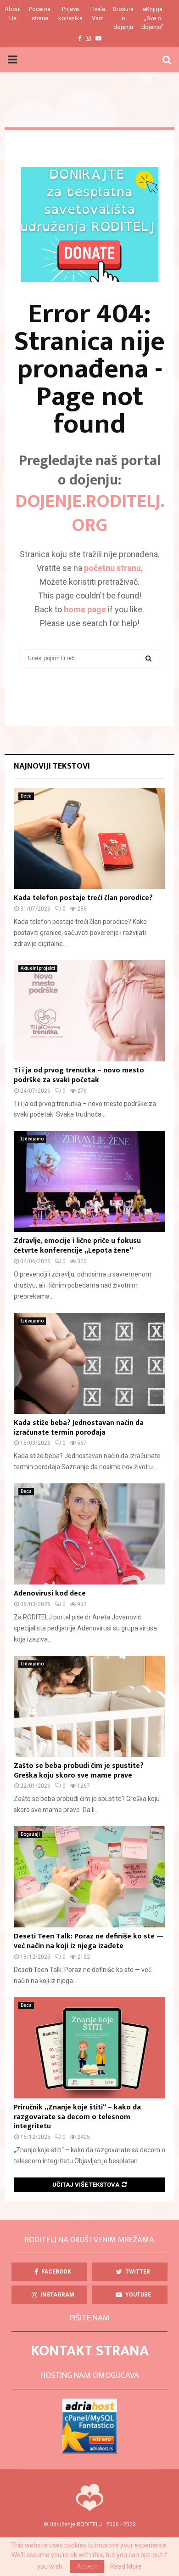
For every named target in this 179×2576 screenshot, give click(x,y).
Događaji (30, 1834)
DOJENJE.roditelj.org (90, 513)
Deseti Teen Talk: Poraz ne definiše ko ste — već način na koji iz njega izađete (89, 1941)
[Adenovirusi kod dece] (89, 1534)
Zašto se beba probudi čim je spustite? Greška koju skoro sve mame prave (79, 1771)
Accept (87, 2566)
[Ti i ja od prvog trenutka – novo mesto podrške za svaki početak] (89, 1011)
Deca (26, 796)
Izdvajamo (32, 1139)
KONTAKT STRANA (90, 2351)
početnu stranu (112, 568)
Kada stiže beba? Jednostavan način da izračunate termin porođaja (79, 1428)
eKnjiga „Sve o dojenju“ (152, 18)
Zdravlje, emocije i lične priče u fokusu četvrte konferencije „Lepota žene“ (77, 1246)
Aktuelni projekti (38, 968)
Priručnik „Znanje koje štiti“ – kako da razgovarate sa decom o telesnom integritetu (77, 2117)
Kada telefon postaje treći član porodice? (83, 898)
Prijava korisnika (70, 14)
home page (85, 609)
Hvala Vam (98, 14)
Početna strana (40, 14)
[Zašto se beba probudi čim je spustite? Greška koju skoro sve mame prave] (89, 1706)
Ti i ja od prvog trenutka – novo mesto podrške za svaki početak (79, 1075)
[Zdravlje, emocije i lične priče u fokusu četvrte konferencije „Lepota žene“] (89, 1181)
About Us (13, 14)
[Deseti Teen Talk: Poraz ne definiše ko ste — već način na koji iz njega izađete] (89, 1877)
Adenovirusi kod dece (50, 1593)
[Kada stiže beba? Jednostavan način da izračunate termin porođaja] (89, 1363)
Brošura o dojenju (123, 18)
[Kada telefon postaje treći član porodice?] (89, 838)
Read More (126, 2566)
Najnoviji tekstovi (52, 766)
